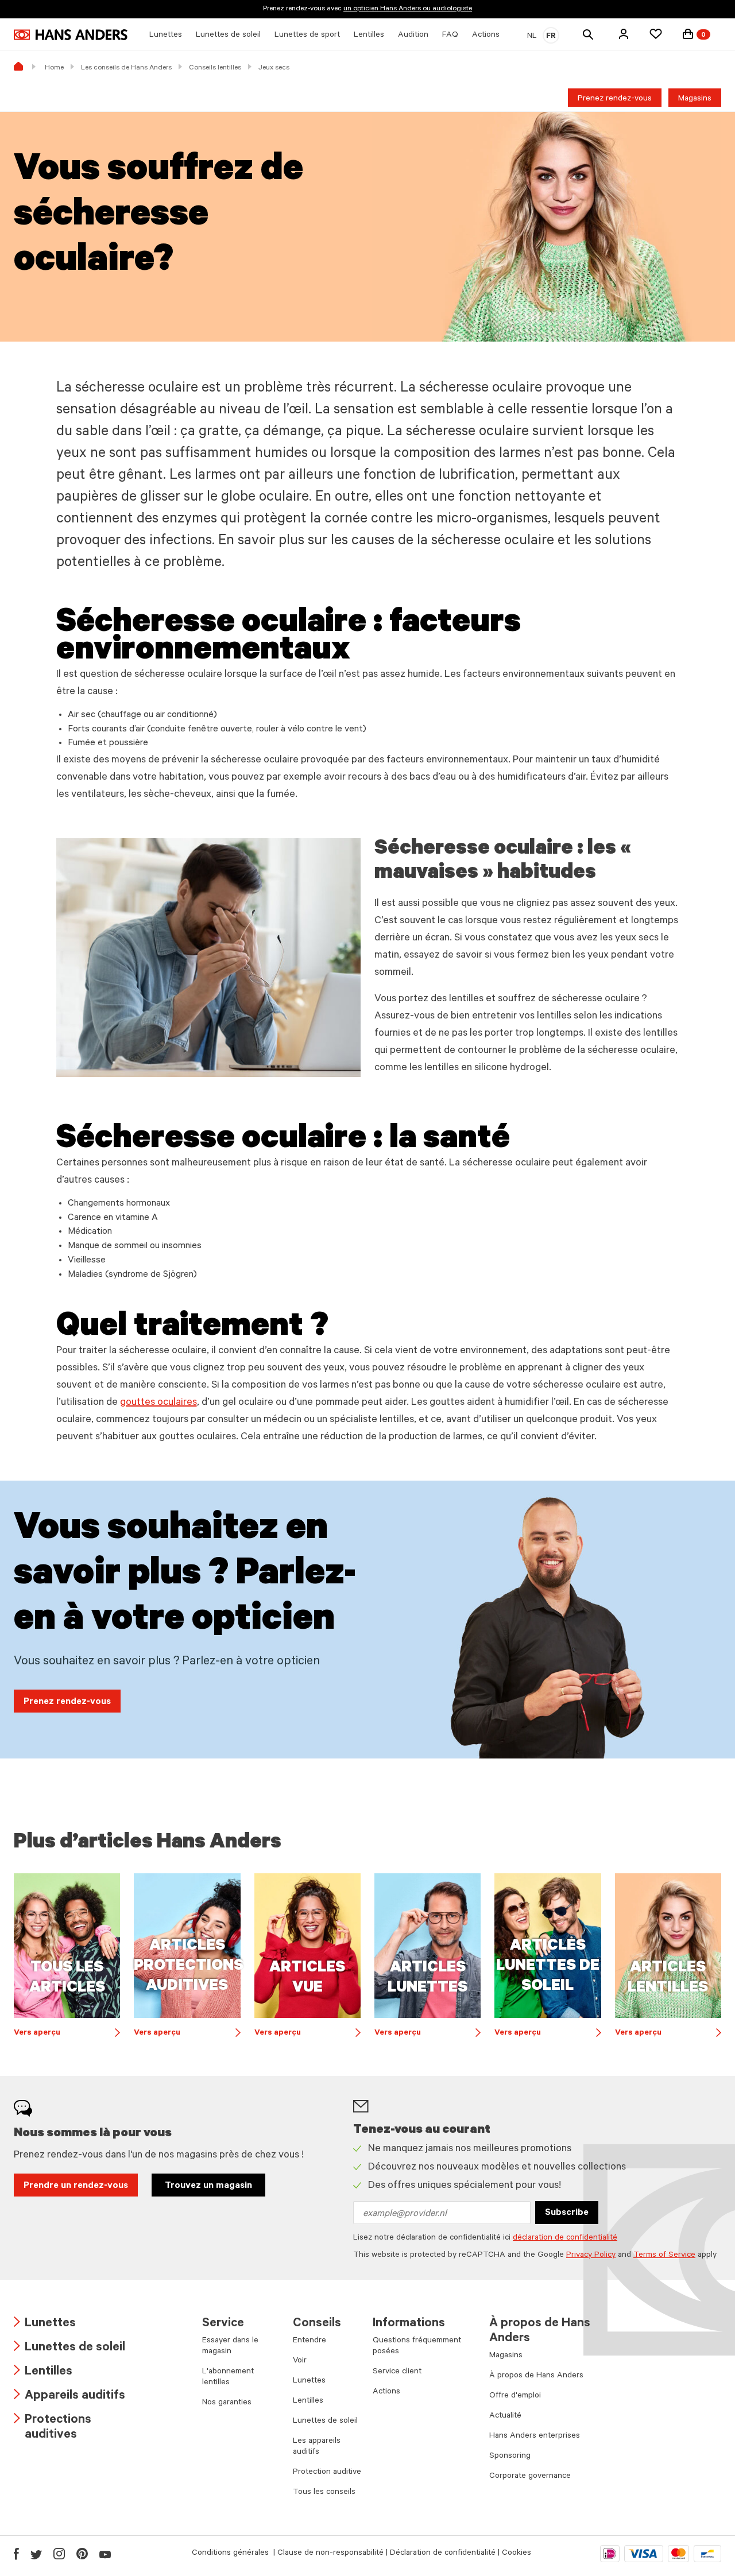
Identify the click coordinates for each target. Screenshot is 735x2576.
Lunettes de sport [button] (307, 36)
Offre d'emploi (515, 2396)
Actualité (505, 2416)
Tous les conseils (324, 2493)
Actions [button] (486, 36)
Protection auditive (327, 2473)
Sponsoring (510, 2457)
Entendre (310, 2341)
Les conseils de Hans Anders (126, 68)
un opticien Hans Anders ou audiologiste (408, 9)
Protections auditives (53, 2428)
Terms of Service (664, 2256)
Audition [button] (413, 36)
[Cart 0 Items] (688, 34)
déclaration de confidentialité (565, 2238)
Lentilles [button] (369, 36)
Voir (300, 2361)
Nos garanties (227, 2403)
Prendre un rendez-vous (76, 2186)
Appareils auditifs (69, 2397)
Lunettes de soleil (69, 2348)
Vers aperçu (67, 2034)
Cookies (517, 2554)
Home (54, 68)
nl (532, 37)
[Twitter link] (36, 2554)
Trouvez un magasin (208, 2186)
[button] (624, 34)
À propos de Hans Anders (536, 2376)
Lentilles (43, 2372)
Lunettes (45, 2324)
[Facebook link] (16, 2554)
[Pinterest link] (82, 2554)
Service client (397, 2372)
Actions (386, 2392)
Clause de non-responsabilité (330, 2554)
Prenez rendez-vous (615, 99)
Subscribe (567, 2213)
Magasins (695, 99)
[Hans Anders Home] (71, 35)
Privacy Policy (591, 2256)
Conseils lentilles (215, 68)
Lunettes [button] (166, 36)
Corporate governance (530, 2477)
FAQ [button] (450, 36)
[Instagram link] (59, 2554)
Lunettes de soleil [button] (228, 36)
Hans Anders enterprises (535, 2436)
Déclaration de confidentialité (443, 2554)
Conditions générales (231, 2554)
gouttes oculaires (158, 1403)
